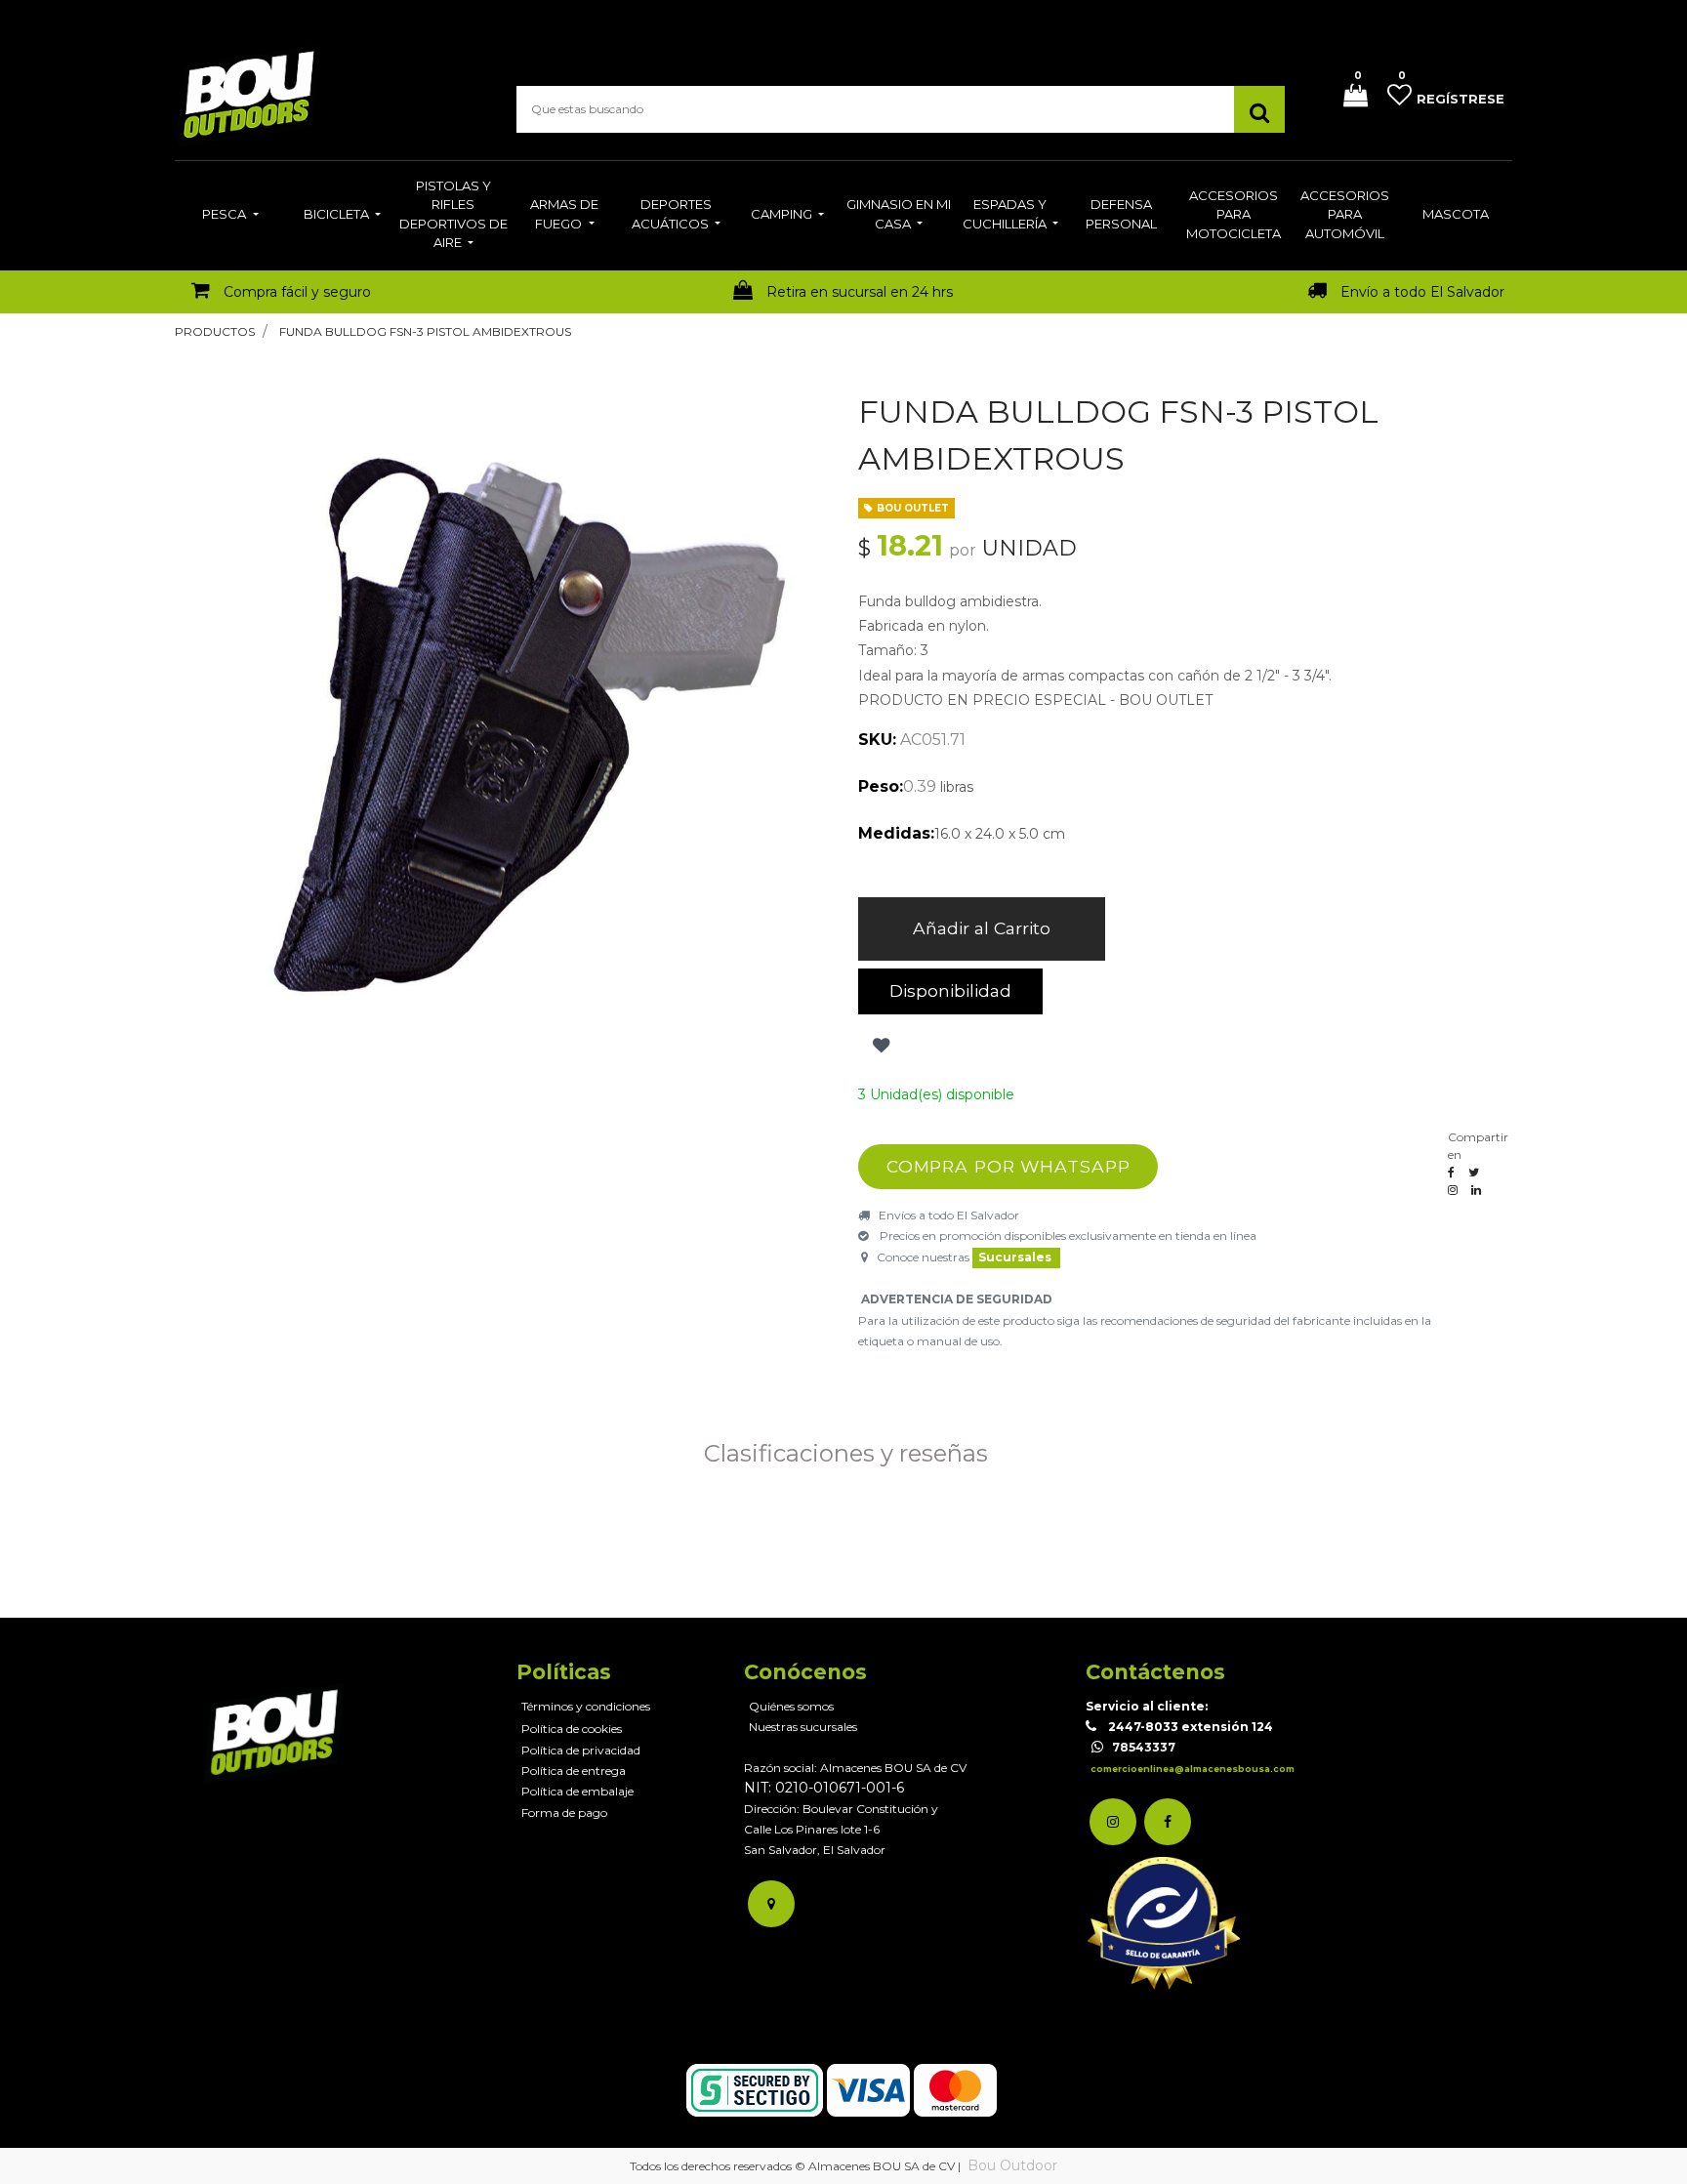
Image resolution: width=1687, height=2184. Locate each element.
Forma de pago (564, 1813)
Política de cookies (572, 1729)
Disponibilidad (950, 990)
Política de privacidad (581, 1750)
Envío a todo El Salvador (1422, 292)
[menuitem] (230, 216)
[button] (879, 1046)
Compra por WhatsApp (1008, 1166)
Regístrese (1461, 99)
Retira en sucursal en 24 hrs (860, 292)
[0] (1348, 97)
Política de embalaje (577, 1791)
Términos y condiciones (586, 1706)
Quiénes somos (791, 1706)
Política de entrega (574, 1771)
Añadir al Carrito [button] (982, 928)
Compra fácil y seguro (297, 292)
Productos (215, 331)
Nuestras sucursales (803, 1727)
